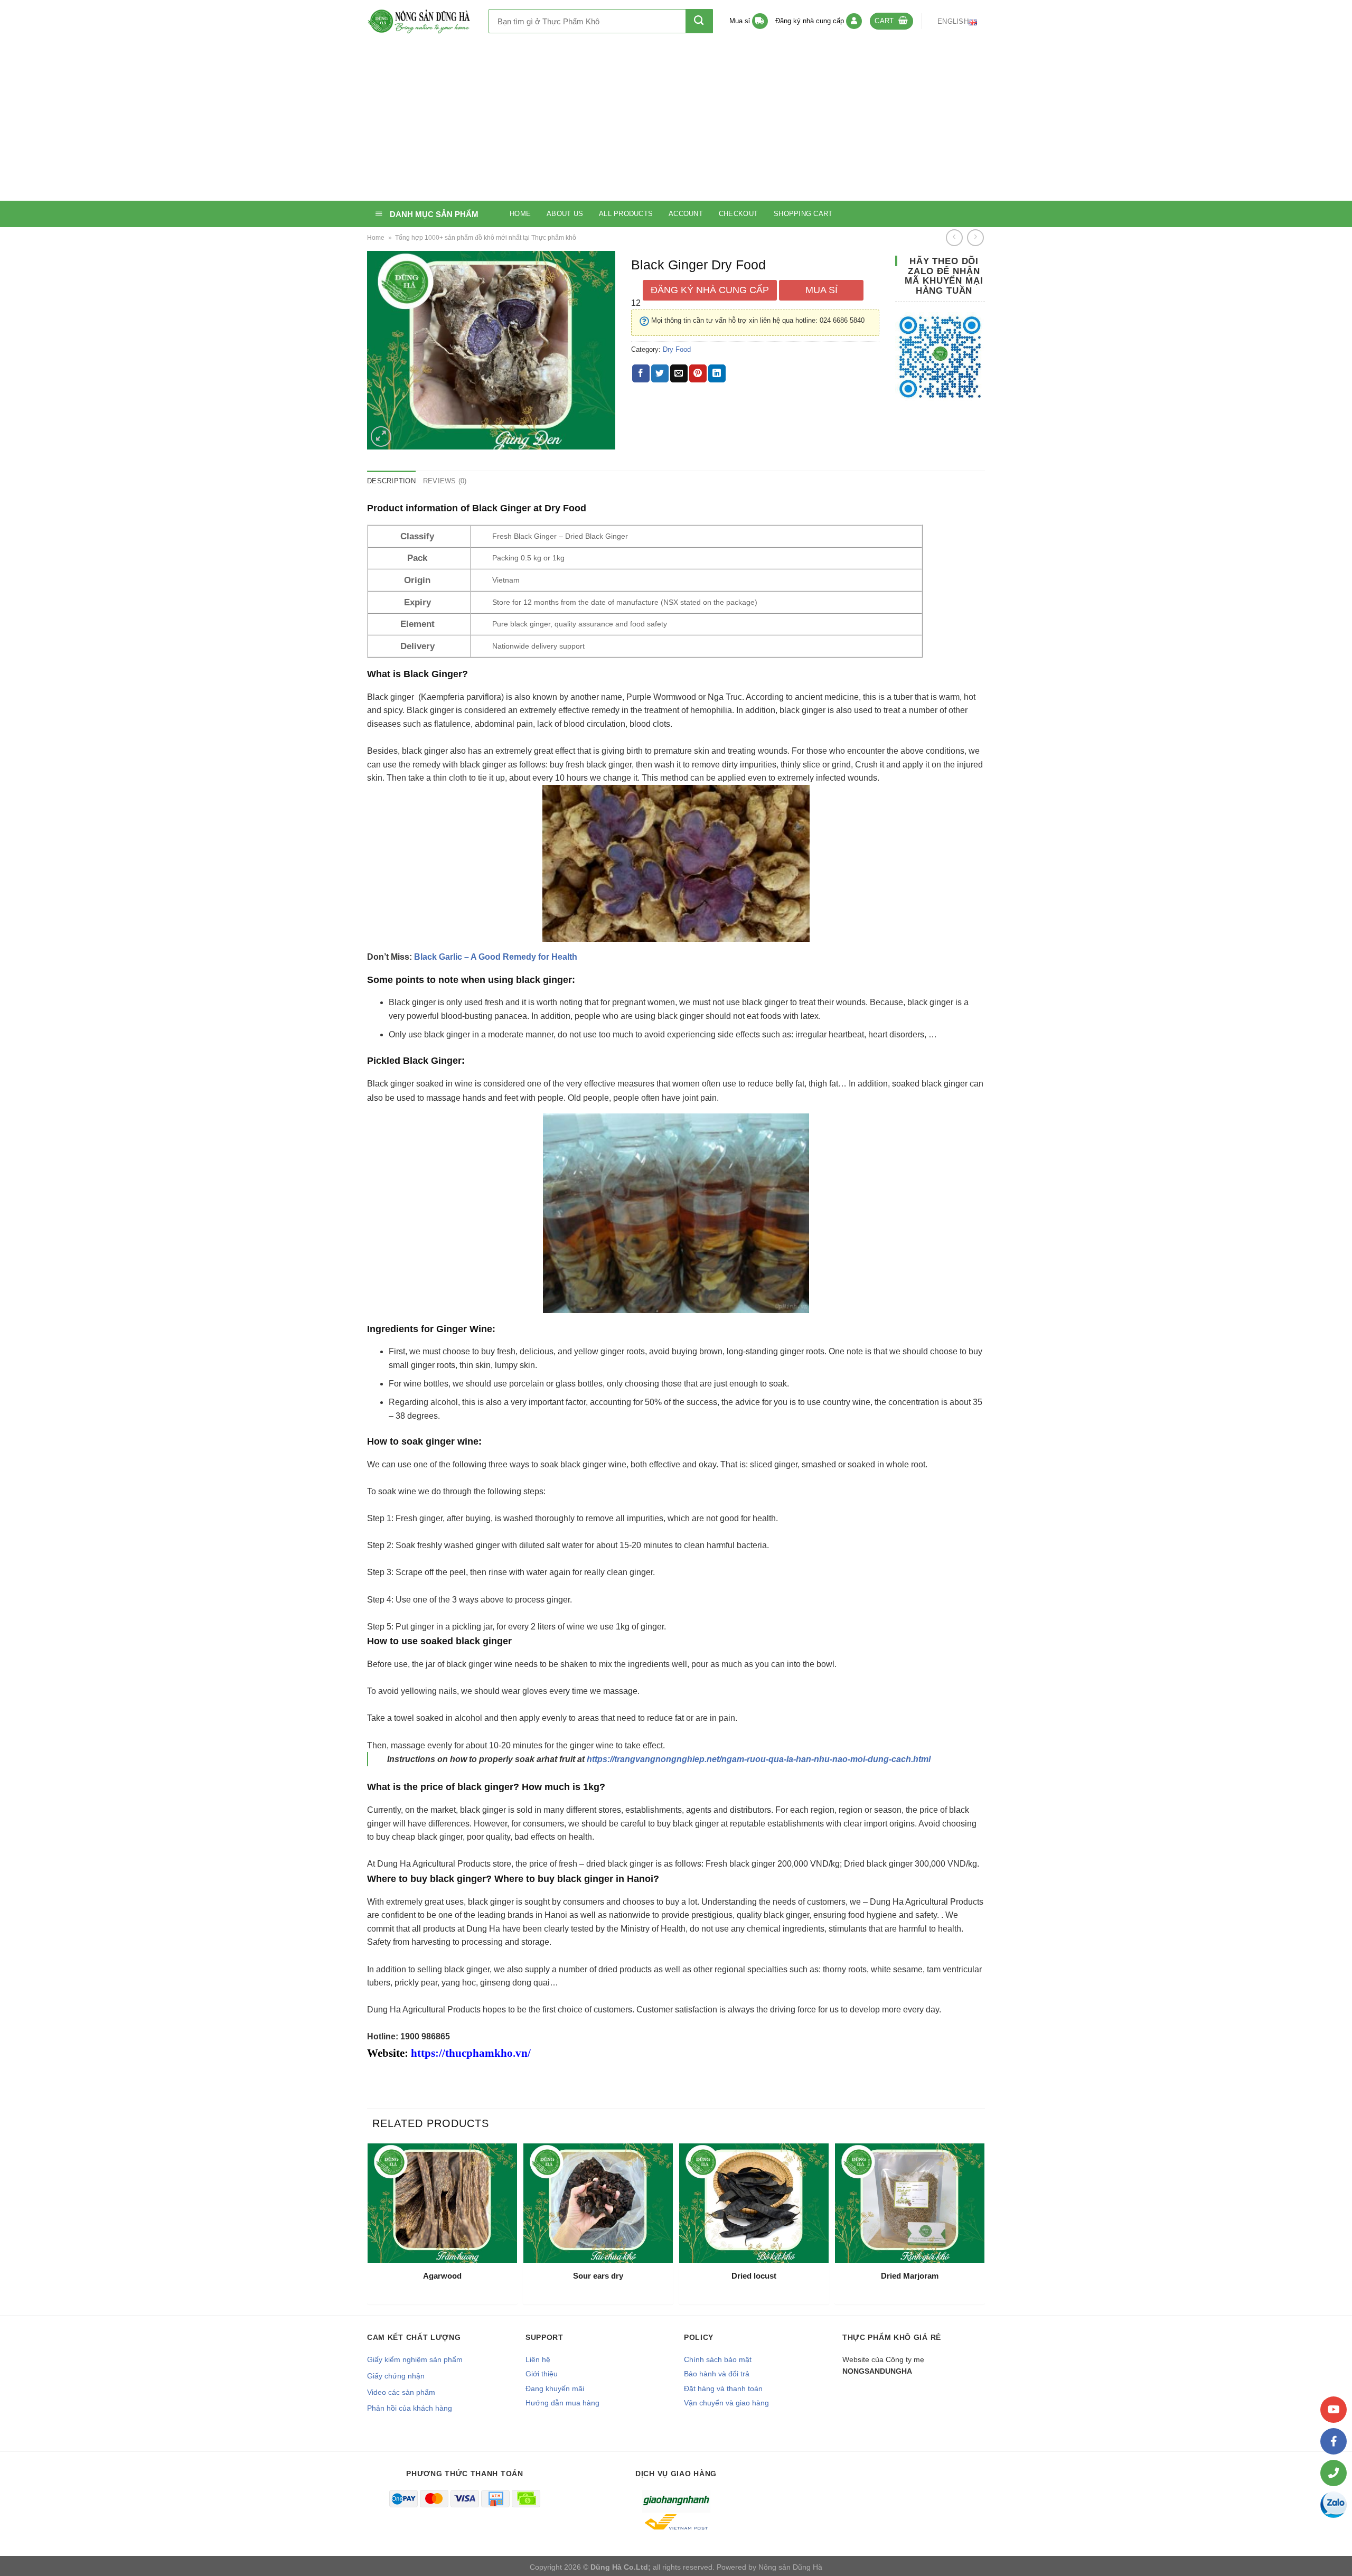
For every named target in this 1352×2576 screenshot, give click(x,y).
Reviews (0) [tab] (445, 481)
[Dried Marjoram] (910, 2203)
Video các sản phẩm (401, 2392)
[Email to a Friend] (679, 373)
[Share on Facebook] (641, 373)
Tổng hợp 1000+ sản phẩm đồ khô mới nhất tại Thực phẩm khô (486, 238)
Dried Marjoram (910, 2276)
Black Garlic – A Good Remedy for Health (496, 957)
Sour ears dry (598, 2276)
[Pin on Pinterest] (698, 373)
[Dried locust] (754, 2203)
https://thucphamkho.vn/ (471, 2053)
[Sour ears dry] (598, 2203)
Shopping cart (803, 214)
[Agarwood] (442, 2203)
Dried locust (754, 2276)
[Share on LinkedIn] (717, 373)
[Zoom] (381, 437)
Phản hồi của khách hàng (410, 2408)
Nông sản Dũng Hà (790, 2567)
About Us (565, 214)
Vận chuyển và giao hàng (726, 2403)
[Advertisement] (676, 121)
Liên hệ (538, 2359)
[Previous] (370, 2228)
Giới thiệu (542, 2374)
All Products (626, 214)
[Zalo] (1334, 2505)
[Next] (982, 2228)
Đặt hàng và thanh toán (723, 2388)
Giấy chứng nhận (396, 2376)
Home (520, 214)
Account (686, 214)
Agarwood (442, 2276)
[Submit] (699, 21)
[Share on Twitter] (660, 373)
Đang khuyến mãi (555, 2388)
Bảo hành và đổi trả (717, 2374)
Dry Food (677, 349)
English (953, 21)
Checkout (738, 214)
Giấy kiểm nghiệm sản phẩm (415, 2359)
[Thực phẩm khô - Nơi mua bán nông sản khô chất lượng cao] (420, 21)
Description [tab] (391, 481)
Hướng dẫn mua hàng (562, 2403)
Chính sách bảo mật (718, 2359)
